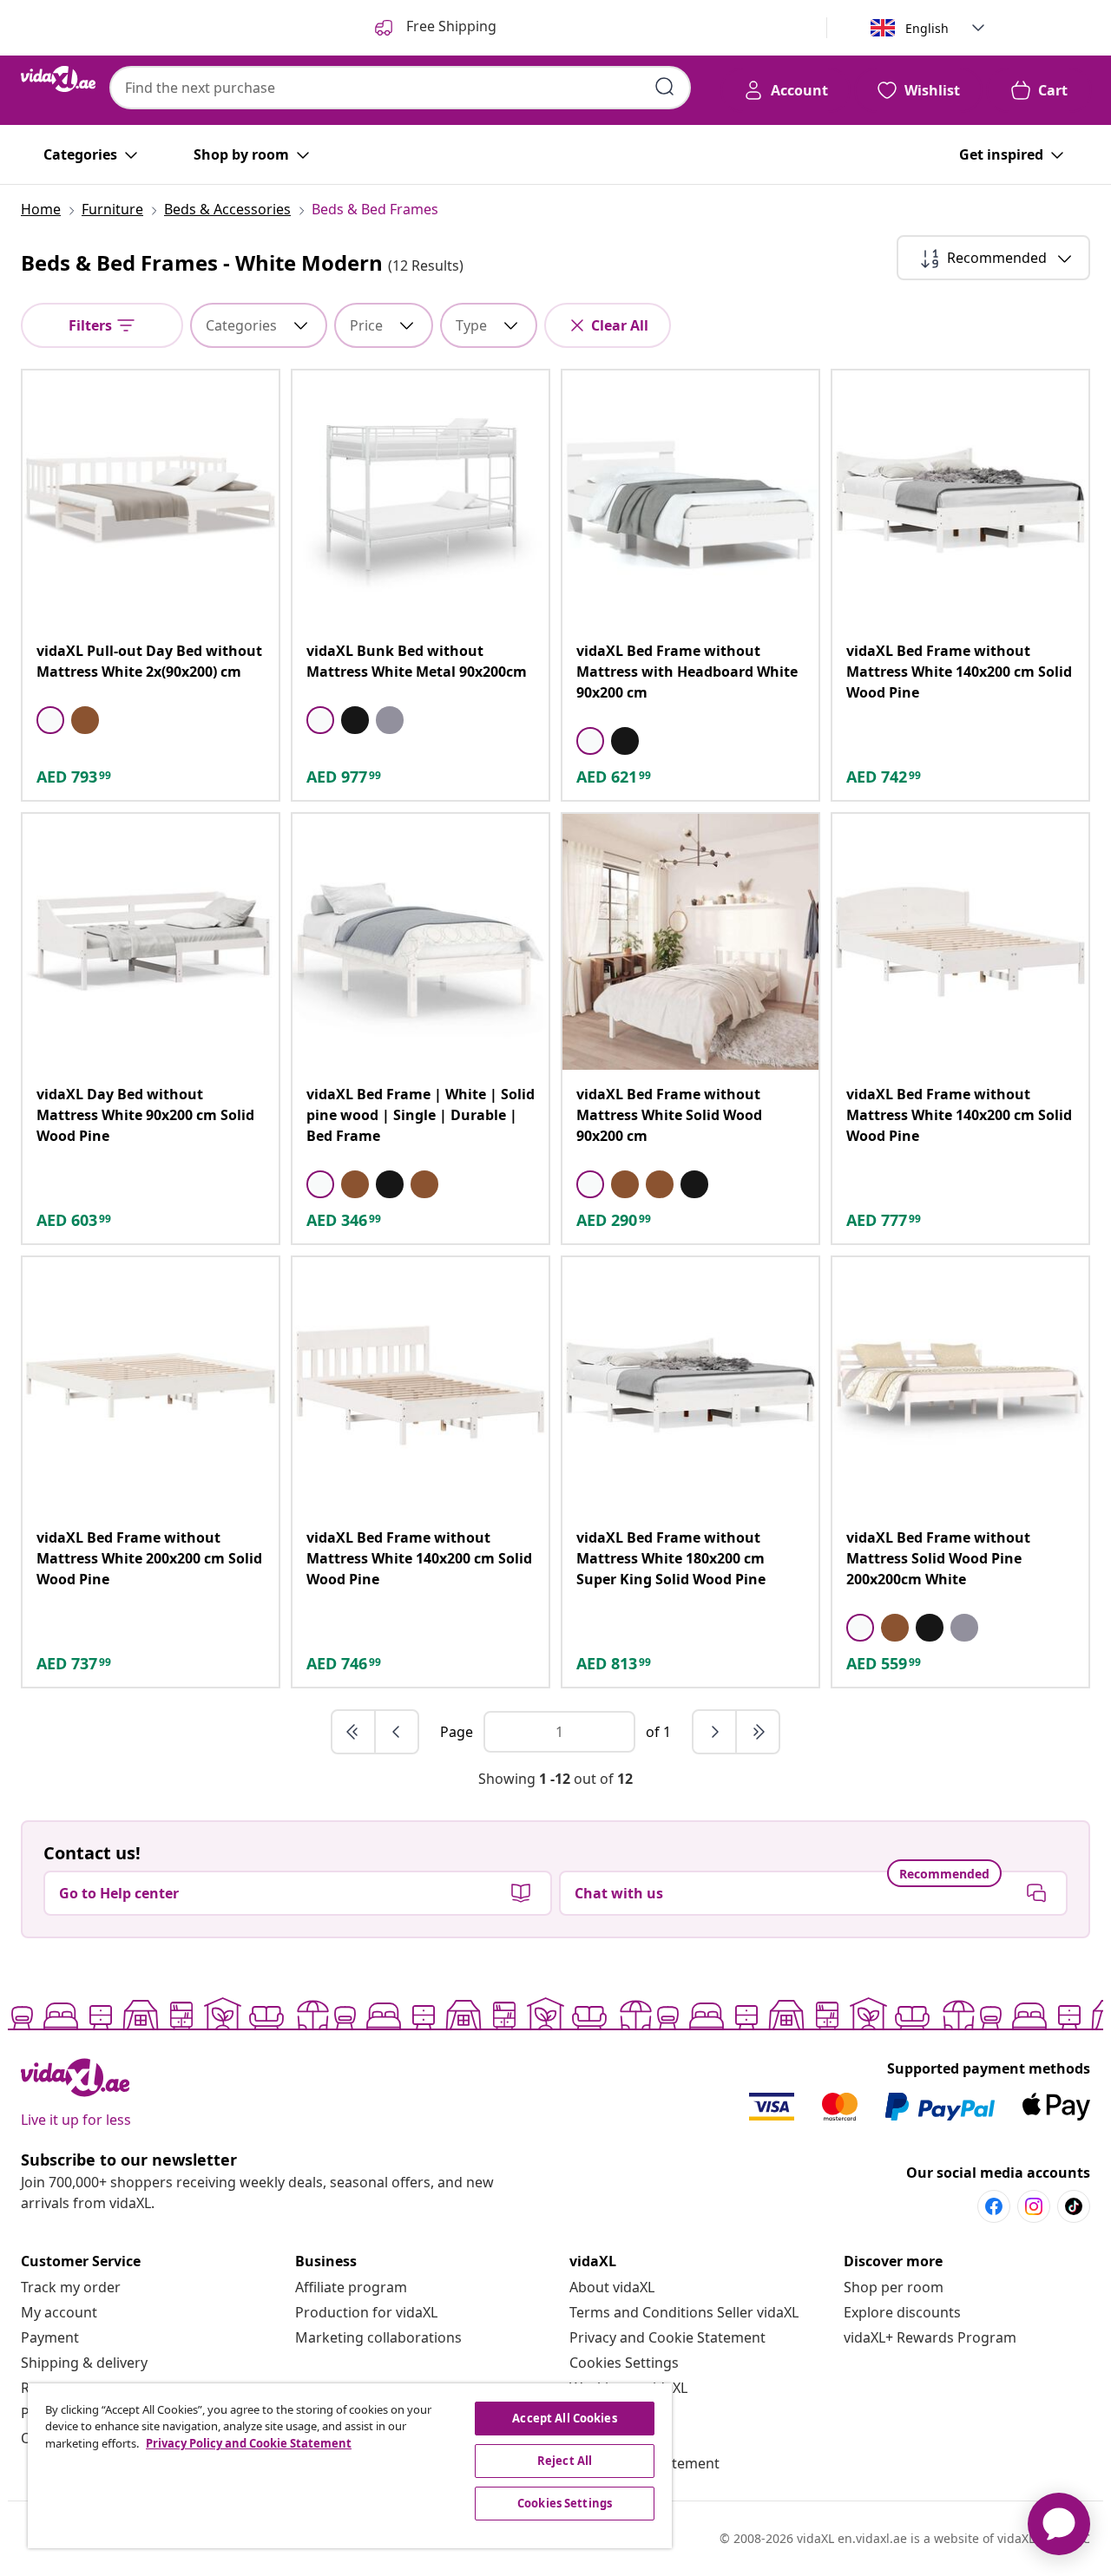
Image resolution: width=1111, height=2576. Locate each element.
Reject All (565, 2461)
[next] (715, 1732)
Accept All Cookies (564, 2418)
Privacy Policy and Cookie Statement (249, 2443)
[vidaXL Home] (58, 79)
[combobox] (400, 88)
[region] (350, 2466)
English (927, 28)
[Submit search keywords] (665, 87)
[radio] (50, 720)
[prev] (397, 1732)
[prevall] (354, 1732)
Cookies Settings (624, 2363)
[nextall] (758, 1732)
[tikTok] (1074, 2206)
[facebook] (994, 2206)
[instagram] (1034, 2206)
